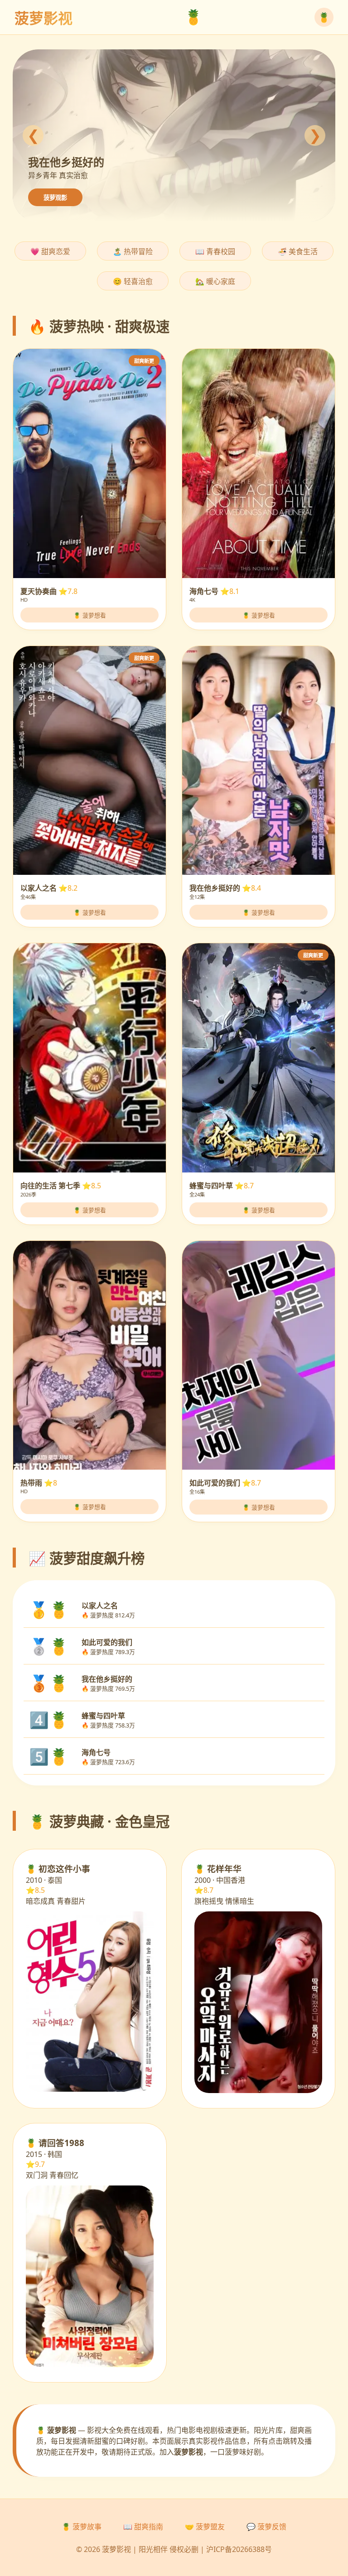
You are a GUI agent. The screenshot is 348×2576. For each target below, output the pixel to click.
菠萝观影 (55, 198)
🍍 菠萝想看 (90, 615)
